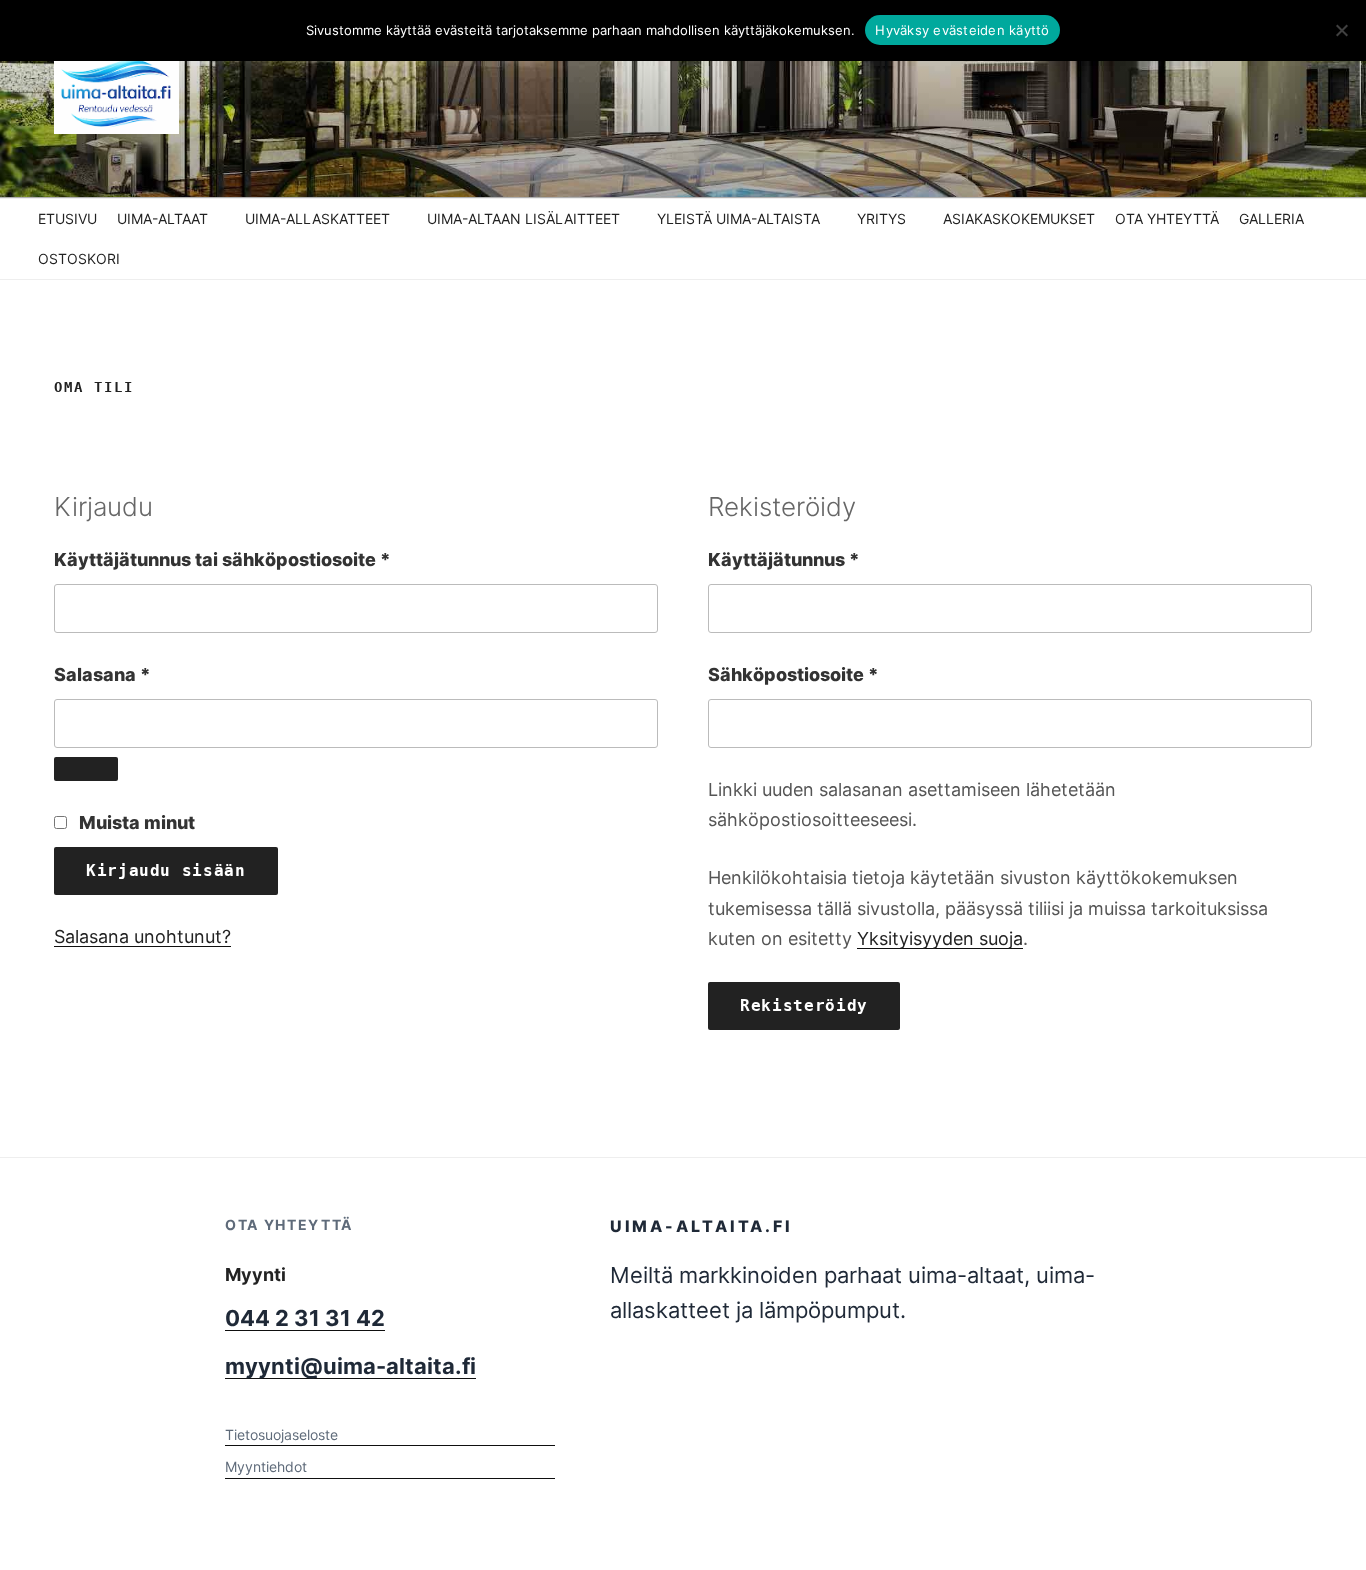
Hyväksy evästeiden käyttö (962, 30)
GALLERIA (1271, 218)
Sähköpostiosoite (839, 674)
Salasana (148, 674)
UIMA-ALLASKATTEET (317, 218)
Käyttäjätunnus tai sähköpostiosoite (268, 559)
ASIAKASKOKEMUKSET (1019, 218)
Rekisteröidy (804, 1005)
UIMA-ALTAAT (162, 218)
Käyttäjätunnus (829, 559)
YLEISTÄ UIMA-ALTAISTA (738, 218)
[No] (1341, 30)
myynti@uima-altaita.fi (350, 1366)
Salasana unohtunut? (142, 936)
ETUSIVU (67, 218)
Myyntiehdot (266, 1466)
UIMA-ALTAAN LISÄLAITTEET (523, 218)
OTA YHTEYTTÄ (1167, 218)
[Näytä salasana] (86, 769)
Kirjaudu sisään (166, 870)
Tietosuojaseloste (281, 1434)
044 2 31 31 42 (305, 1318)
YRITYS (881, 218)
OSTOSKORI (79, 258)
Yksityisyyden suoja (940, 938)
